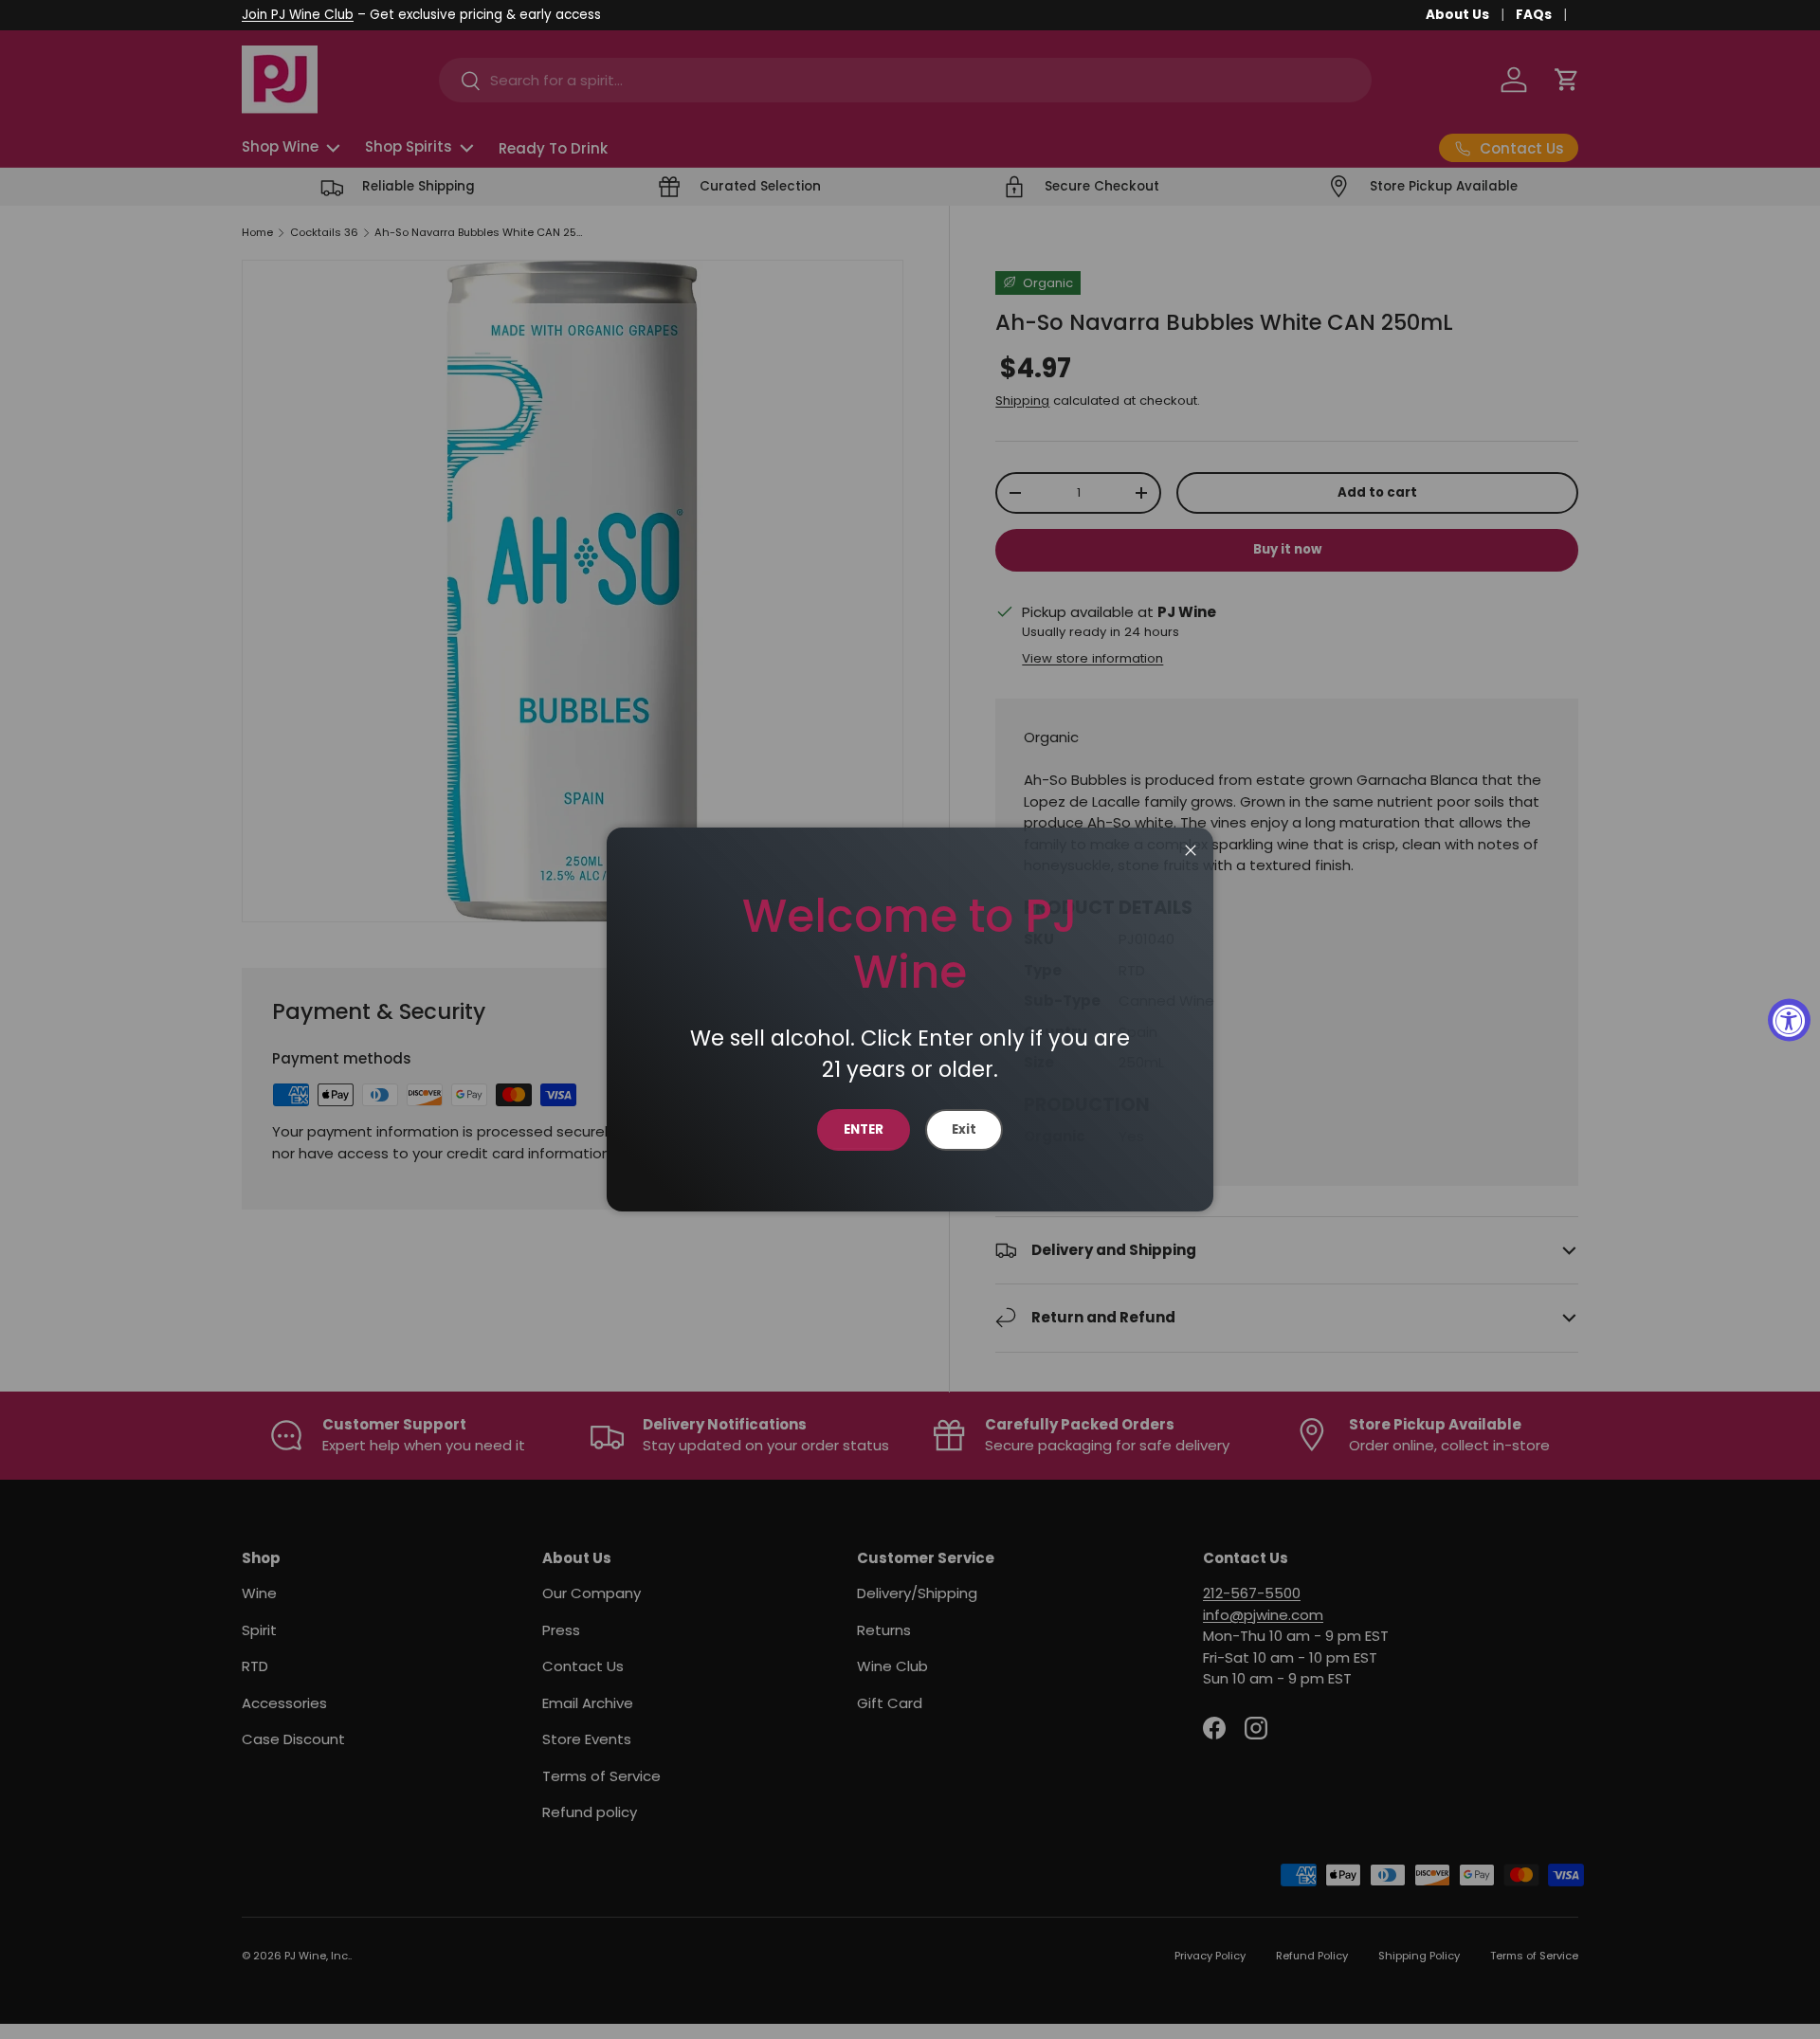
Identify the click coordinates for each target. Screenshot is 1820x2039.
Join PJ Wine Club (298, 15)
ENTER (864, 1129)
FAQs (1534, 15)
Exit (964, 1129)
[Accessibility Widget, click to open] (1789, 1019)
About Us (1457, 15)
